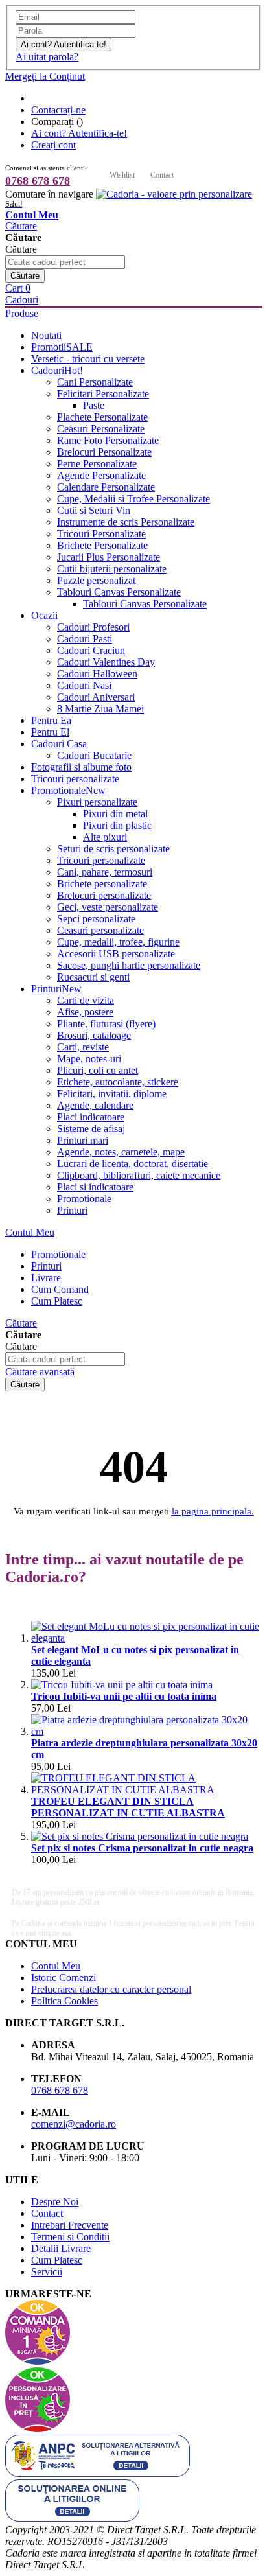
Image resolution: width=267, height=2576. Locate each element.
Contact (162, 175)
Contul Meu (30, 1232)
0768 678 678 (38, 181)
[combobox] (65, 262)
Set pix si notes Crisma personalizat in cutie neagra (142, 1848)
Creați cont (53, 145)
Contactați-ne (58, 110)
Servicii (47, 2272)
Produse (22, 313)
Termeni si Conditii (70, 2237)
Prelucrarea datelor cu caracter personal (111, 1989)
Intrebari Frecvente (70, 2225)
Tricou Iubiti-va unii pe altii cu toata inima (124, 1696)
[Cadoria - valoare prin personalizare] (174, 194)
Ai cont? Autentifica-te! (79, 133)
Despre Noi (55, 2202)
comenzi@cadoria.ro (74, 2124)
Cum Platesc (57, 2260)
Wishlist (122, 175)
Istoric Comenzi (64, 1978)
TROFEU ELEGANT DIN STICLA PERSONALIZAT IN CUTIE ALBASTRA (128, 1807)
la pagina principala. (213, 1511)
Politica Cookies (64, 2001)
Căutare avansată (40, 1372)
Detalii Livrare (61, 2248)
